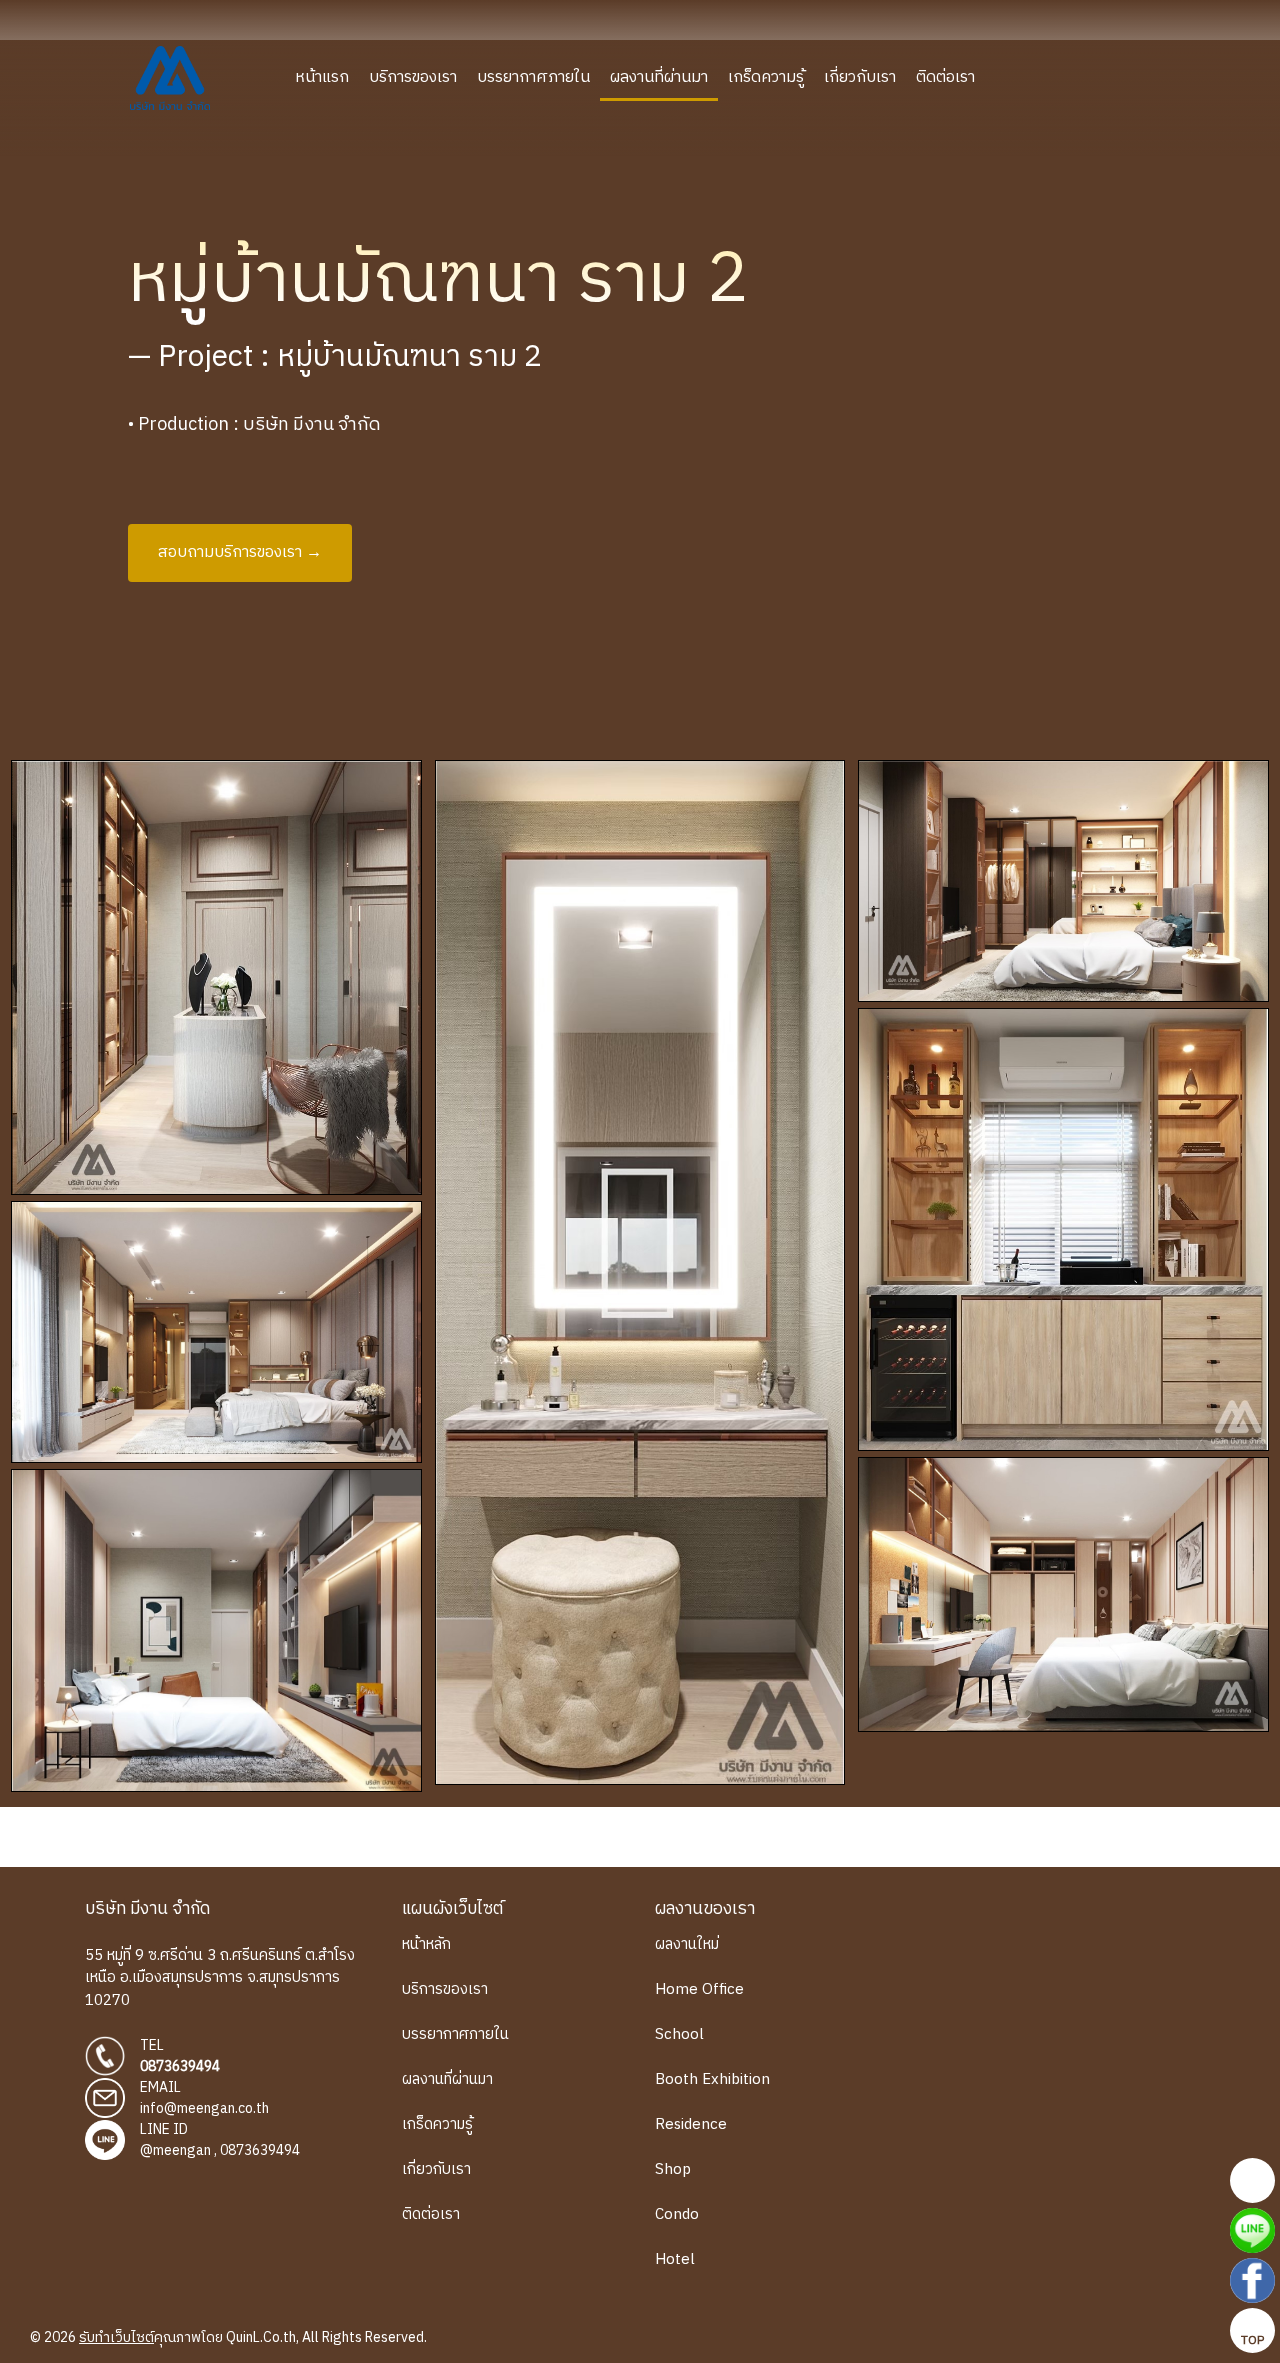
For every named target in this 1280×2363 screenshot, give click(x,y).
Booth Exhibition (712, 2079)
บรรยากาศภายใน (533, 77)
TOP (1252, 2340)
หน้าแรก (322, 77)
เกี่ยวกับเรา (860, 77)
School (679, 2034)
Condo (677, 2214)
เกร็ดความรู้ (766, 77)
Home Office (699, 1989)
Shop (673, 2169)
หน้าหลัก (426, 1944)
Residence (691, 2124)
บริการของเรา (413, 77)
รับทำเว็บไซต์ (116, 2337)
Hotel (675, 2259)
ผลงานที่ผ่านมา (659, 77)
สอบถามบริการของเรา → (240, 552)
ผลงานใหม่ (687, 1944)
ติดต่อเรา (945, 77)
